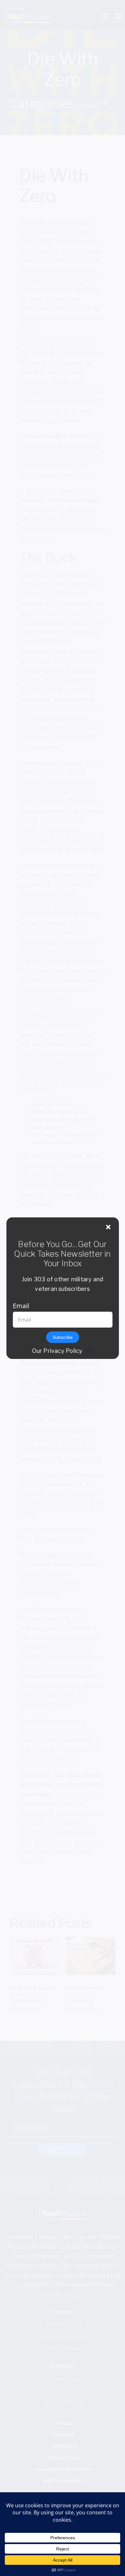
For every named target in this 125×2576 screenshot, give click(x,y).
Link (89, 1351)
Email (21, 1306)
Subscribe (63, 1337)
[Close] (108, 1227)
